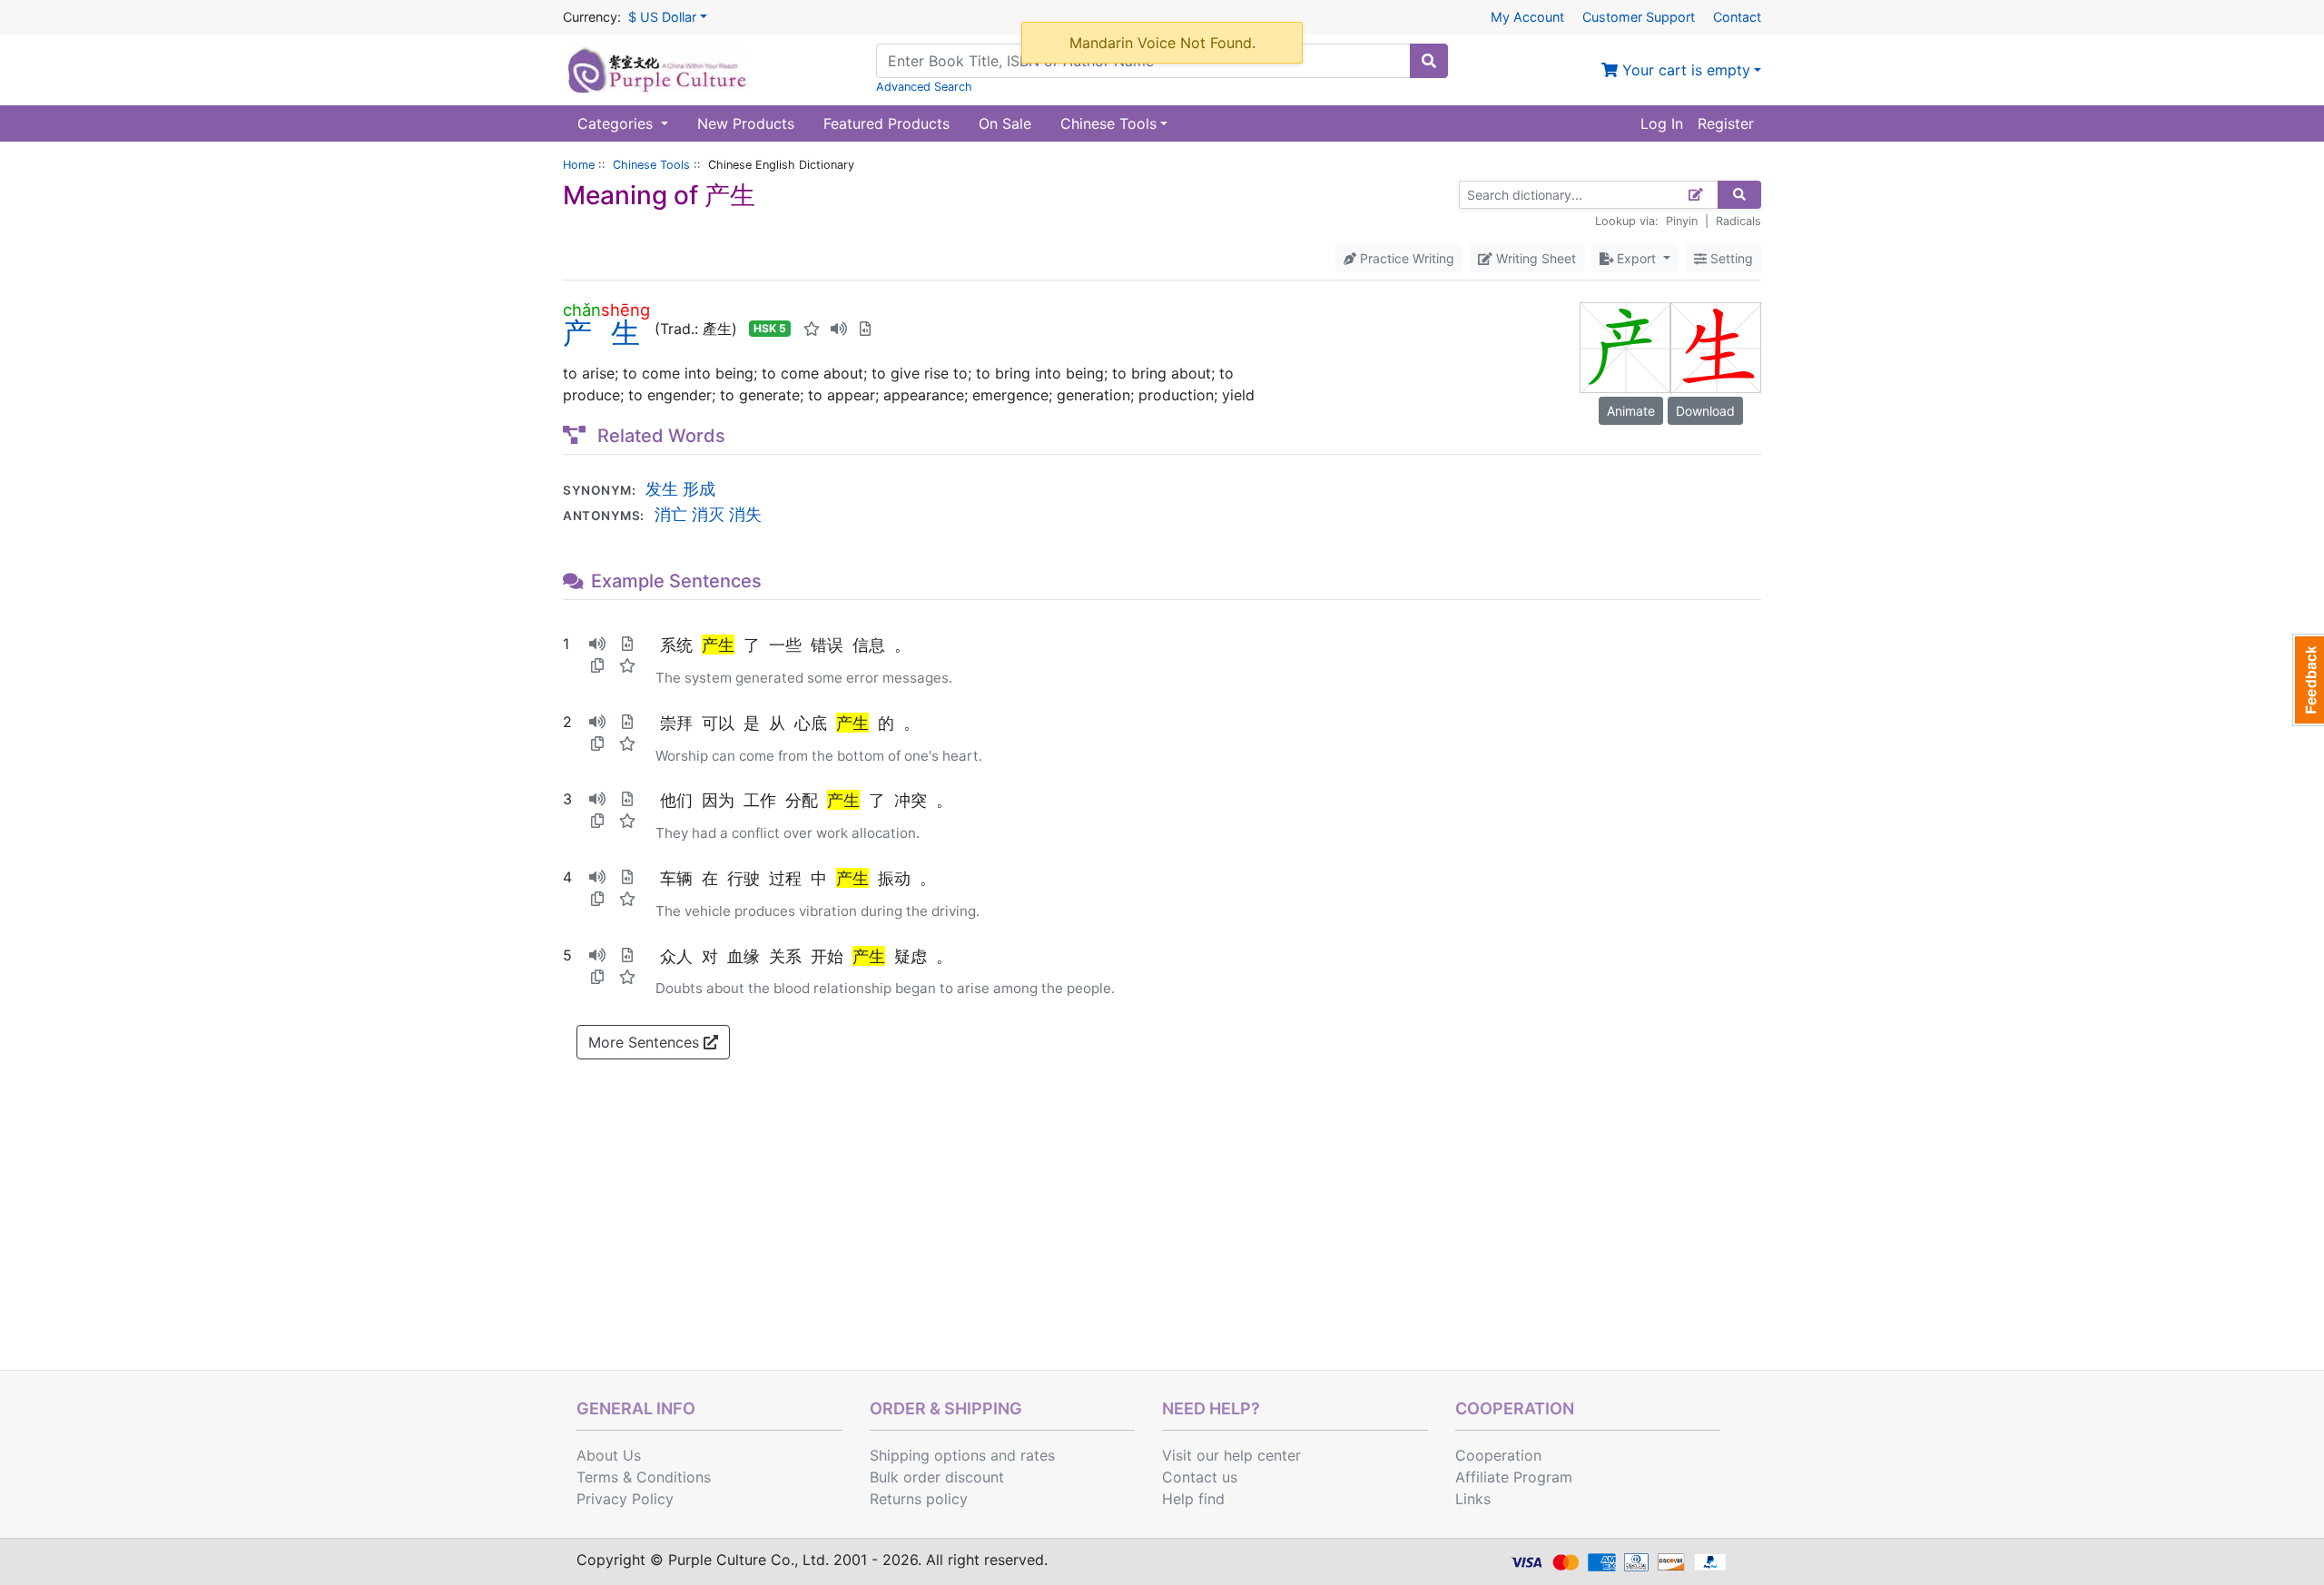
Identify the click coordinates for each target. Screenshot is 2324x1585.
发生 (662, 488)
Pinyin (1682, 221)
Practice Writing (1405, 258)
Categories (617, 123)
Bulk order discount (937, 1477)
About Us (609, 1455)
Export (1636, 258)
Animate (1631, 411)
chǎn (582, 310)
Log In (1662, 123)
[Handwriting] (1696, 195)
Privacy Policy (625, 1499)
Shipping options (928, 1455)
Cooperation (1498, 1455)
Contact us (1200, 1477)
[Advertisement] (1162, 1234)
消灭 (708, 514)
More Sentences (646, 1042)
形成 (699, 488)
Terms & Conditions (644, 1477)
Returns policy (919, 1499)
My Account (1527, 17)
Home (579, 165)
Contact (1737, 17)
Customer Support (1639, 17)
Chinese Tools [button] (1108, 123)
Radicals (1738, 221)
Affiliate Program (1514, 1477)
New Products (746, 123)
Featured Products (886, 123)
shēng (625, 310)
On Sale (1005, 123)
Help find (1193, 1499)
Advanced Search (924, 87)
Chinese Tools (651, 165)
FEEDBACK (2308, 680)
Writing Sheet (1534, 258)
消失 (745, 514)
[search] (1429, 61)
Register (1726, 123)
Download (1705, 411)
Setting (1730, 258)
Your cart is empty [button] (1684, 70)
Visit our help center (1231, 1455)
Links (1473, 1499)
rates (1038, 1455)
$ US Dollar (662, 17)
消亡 (671, 514)
